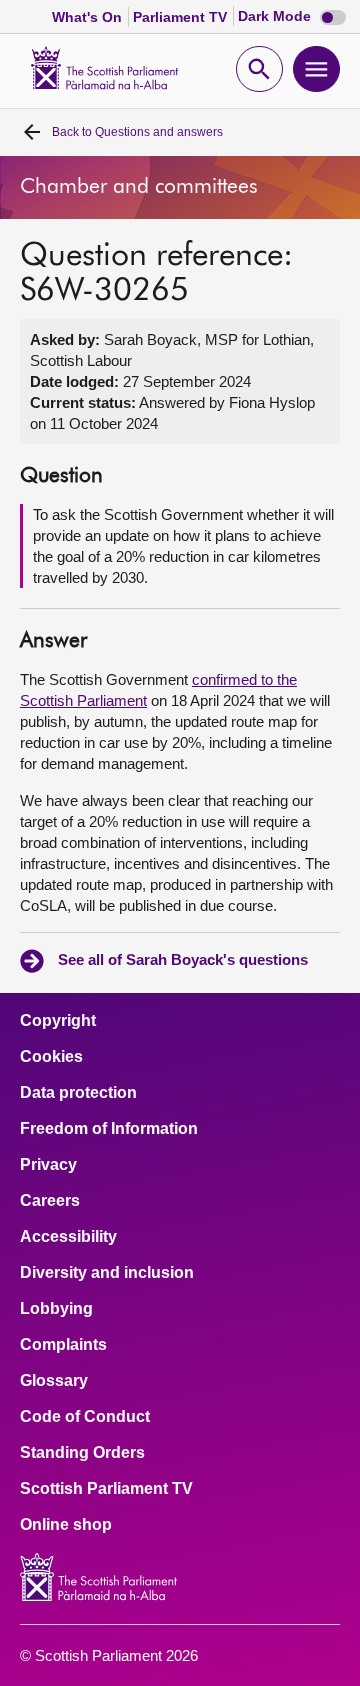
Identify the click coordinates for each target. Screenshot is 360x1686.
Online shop (66, 1525)
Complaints (63, 1345)
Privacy (48, 1165)
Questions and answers (137, 132)
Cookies (51, 1057)
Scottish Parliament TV (106, 1489)
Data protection (78, 1093)
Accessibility (68, 1237)
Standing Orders (82, 1453)
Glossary (54, 1381)
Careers (50, 1201)
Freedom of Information (109, 1129)
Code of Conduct (85, 1417)
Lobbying (56, 1309)
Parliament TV (182, 17)
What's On (89, 17)
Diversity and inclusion (107, 1273)
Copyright (58, 1021)
